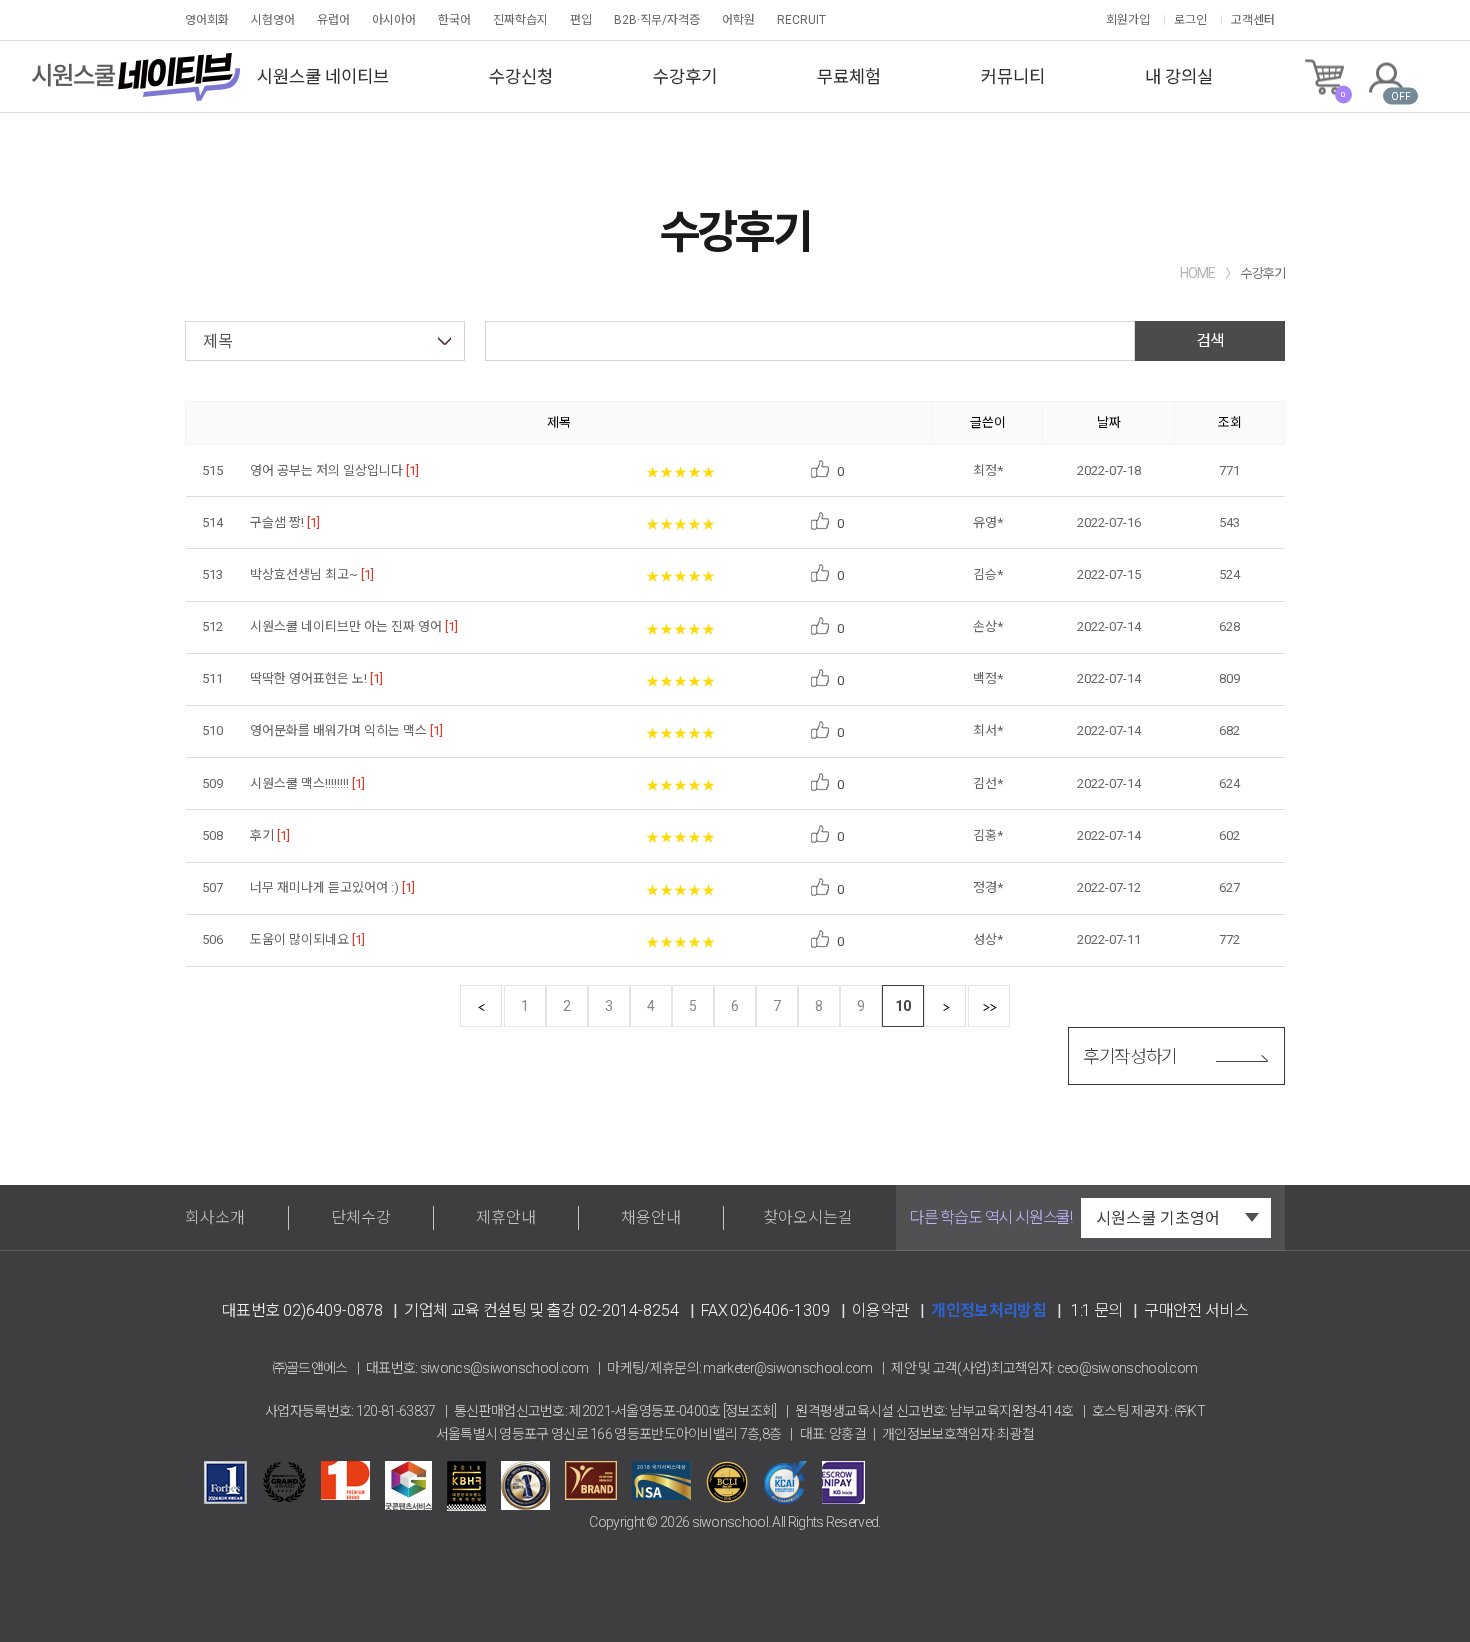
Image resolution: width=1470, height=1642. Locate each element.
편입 (581, 20)
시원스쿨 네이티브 (323, 77)
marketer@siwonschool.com (787, 1368)
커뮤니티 (1013, 77)
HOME (1197, 273)
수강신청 (521, 77)
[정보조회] (750, 1411)
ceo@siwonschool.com (1127, 1368)
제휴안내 (506, 1217)
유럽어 (333, 20)
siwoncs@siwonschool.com (504, 1368)
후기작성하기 (1130, 1056)
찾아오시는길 (808, 1217)
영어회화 (207, 20)
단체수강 (361, 1217)
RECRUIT (801, 20)
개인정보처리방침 (988, 1310)
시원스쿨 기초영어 (1158, 1218)
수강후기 (685, 77)
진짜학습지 (520, 20)
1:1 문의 (1096, 1310)
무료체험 (849, 77)
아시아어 (394, 20)
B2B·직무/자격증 (657, 20)
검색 (1210, 340)
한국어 (454, 20)
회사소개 (215, 1217)
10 (903, 1006)
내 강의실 (1179, 77)
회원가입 (1128, 20)
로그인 (1190, 20)
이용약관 (880, 1310)
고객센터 (1253, 20)
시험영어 (273, 20)
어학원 (738, 20)
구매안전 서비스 (1196, 1310)
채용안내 (651, 1217)
